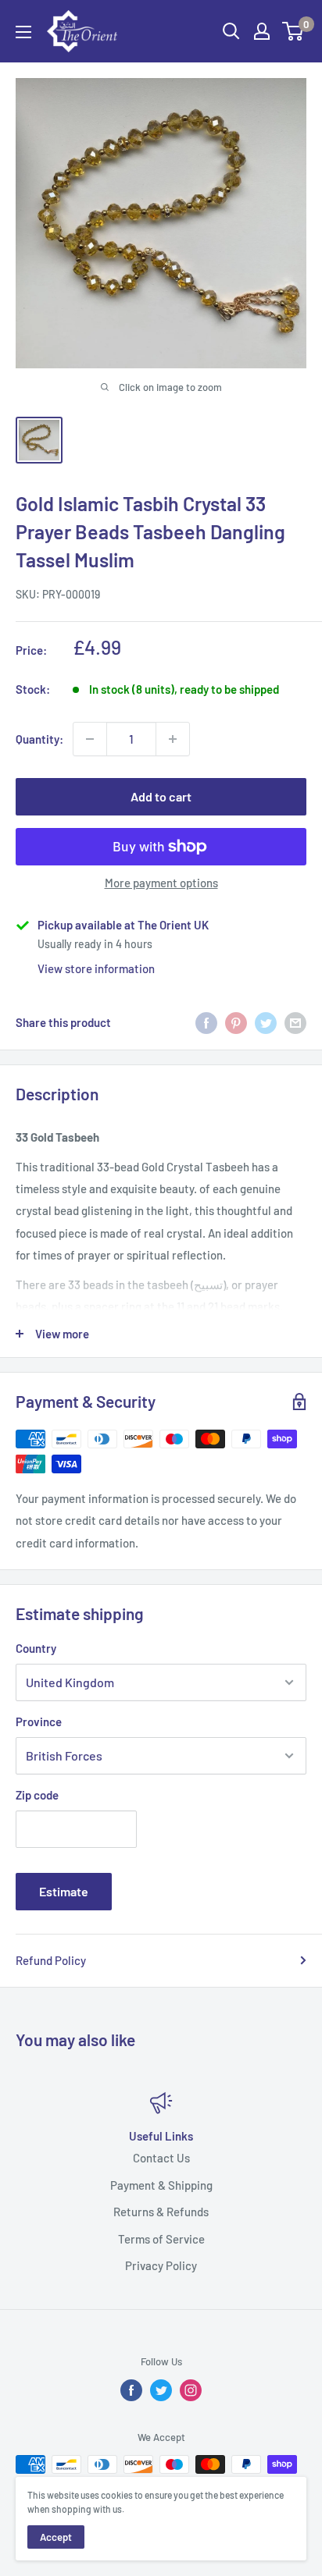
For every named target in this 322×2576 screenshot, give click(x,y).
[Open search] (231, 31)
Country (36, 1648)
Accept (56, 2537)
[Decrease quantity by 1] (90, 739)
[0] (293, 31)
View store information (96, 968)
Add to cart (161, 796)
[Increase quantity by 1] (173, 739)
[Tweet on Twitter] (266, 1022)
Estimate (64, 1891)
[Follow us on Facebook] (131, 2390)
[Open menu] (23, 32)
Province (39, 1721)
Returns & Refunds (161, 2212)
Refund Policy (51, 1960)
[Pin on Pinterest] (236, 1022)
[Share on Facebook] (206, 1022)
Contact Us (161, 2158)
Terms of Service (161, 2239)
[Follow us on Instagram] (191, 2390)
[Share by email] (295, 1022)
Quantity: (39, 739)
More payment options (161, 883)
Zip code (37, 1795)
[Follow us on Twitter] (161, 2390)
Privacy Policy (161, 2265)
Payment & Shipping (161, 2185)
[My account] (262, 31)
